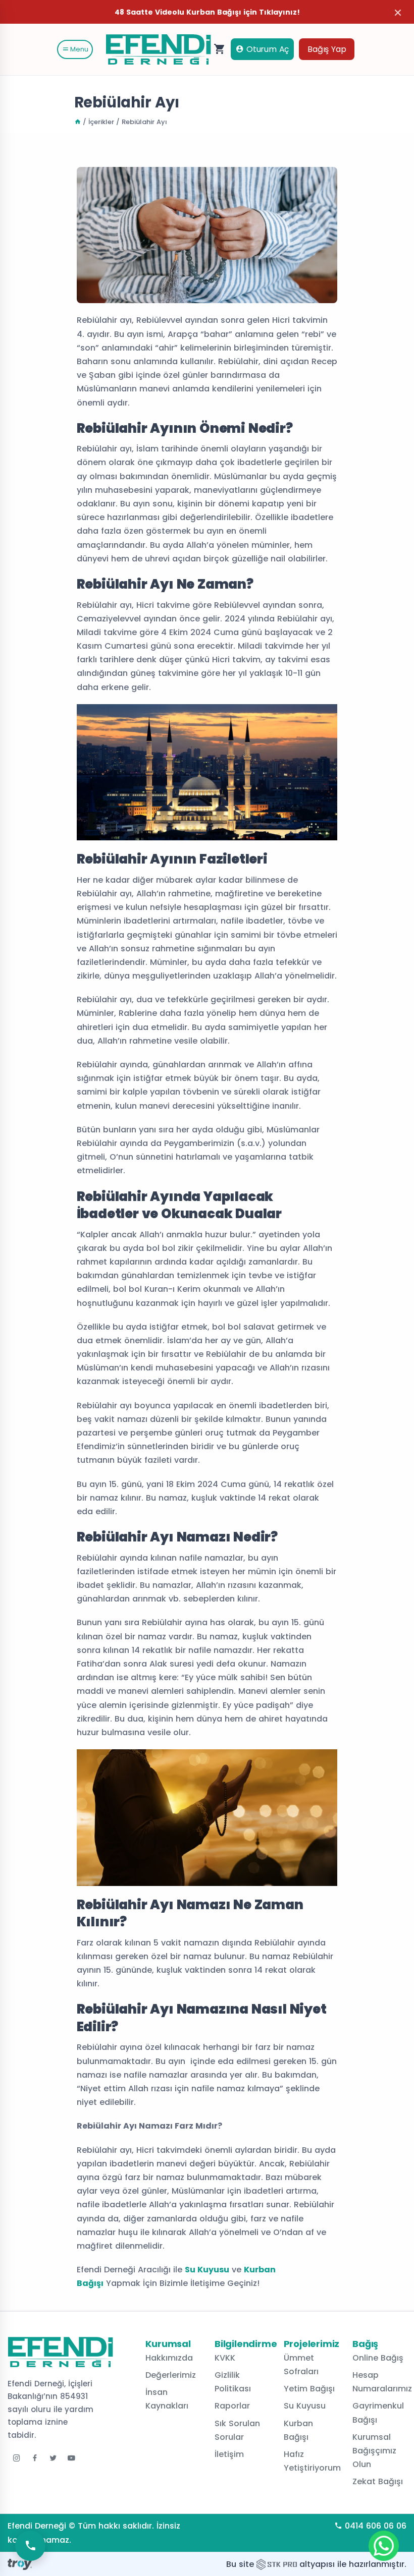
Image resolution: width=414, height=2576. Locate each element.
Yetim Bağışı (309, 2389)
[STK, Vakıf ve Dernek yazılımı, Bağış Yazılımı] (277, 2564)
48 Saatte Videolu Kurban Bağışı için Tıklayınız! (207, 12)
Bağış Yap (327, 49)
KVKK (225, 2358)
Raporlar (232, 2406)
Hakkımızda (169, 2358)
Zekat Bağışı (378, 2481)
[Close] (398, 12)
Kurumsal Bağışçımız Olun (374, 2451)
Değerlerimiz (171, 2375)
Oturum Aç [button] (266, 49)
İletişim (229, 2454)
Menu (78, 49)
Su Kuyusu (207, 2270)
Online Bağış (378, 2358)
